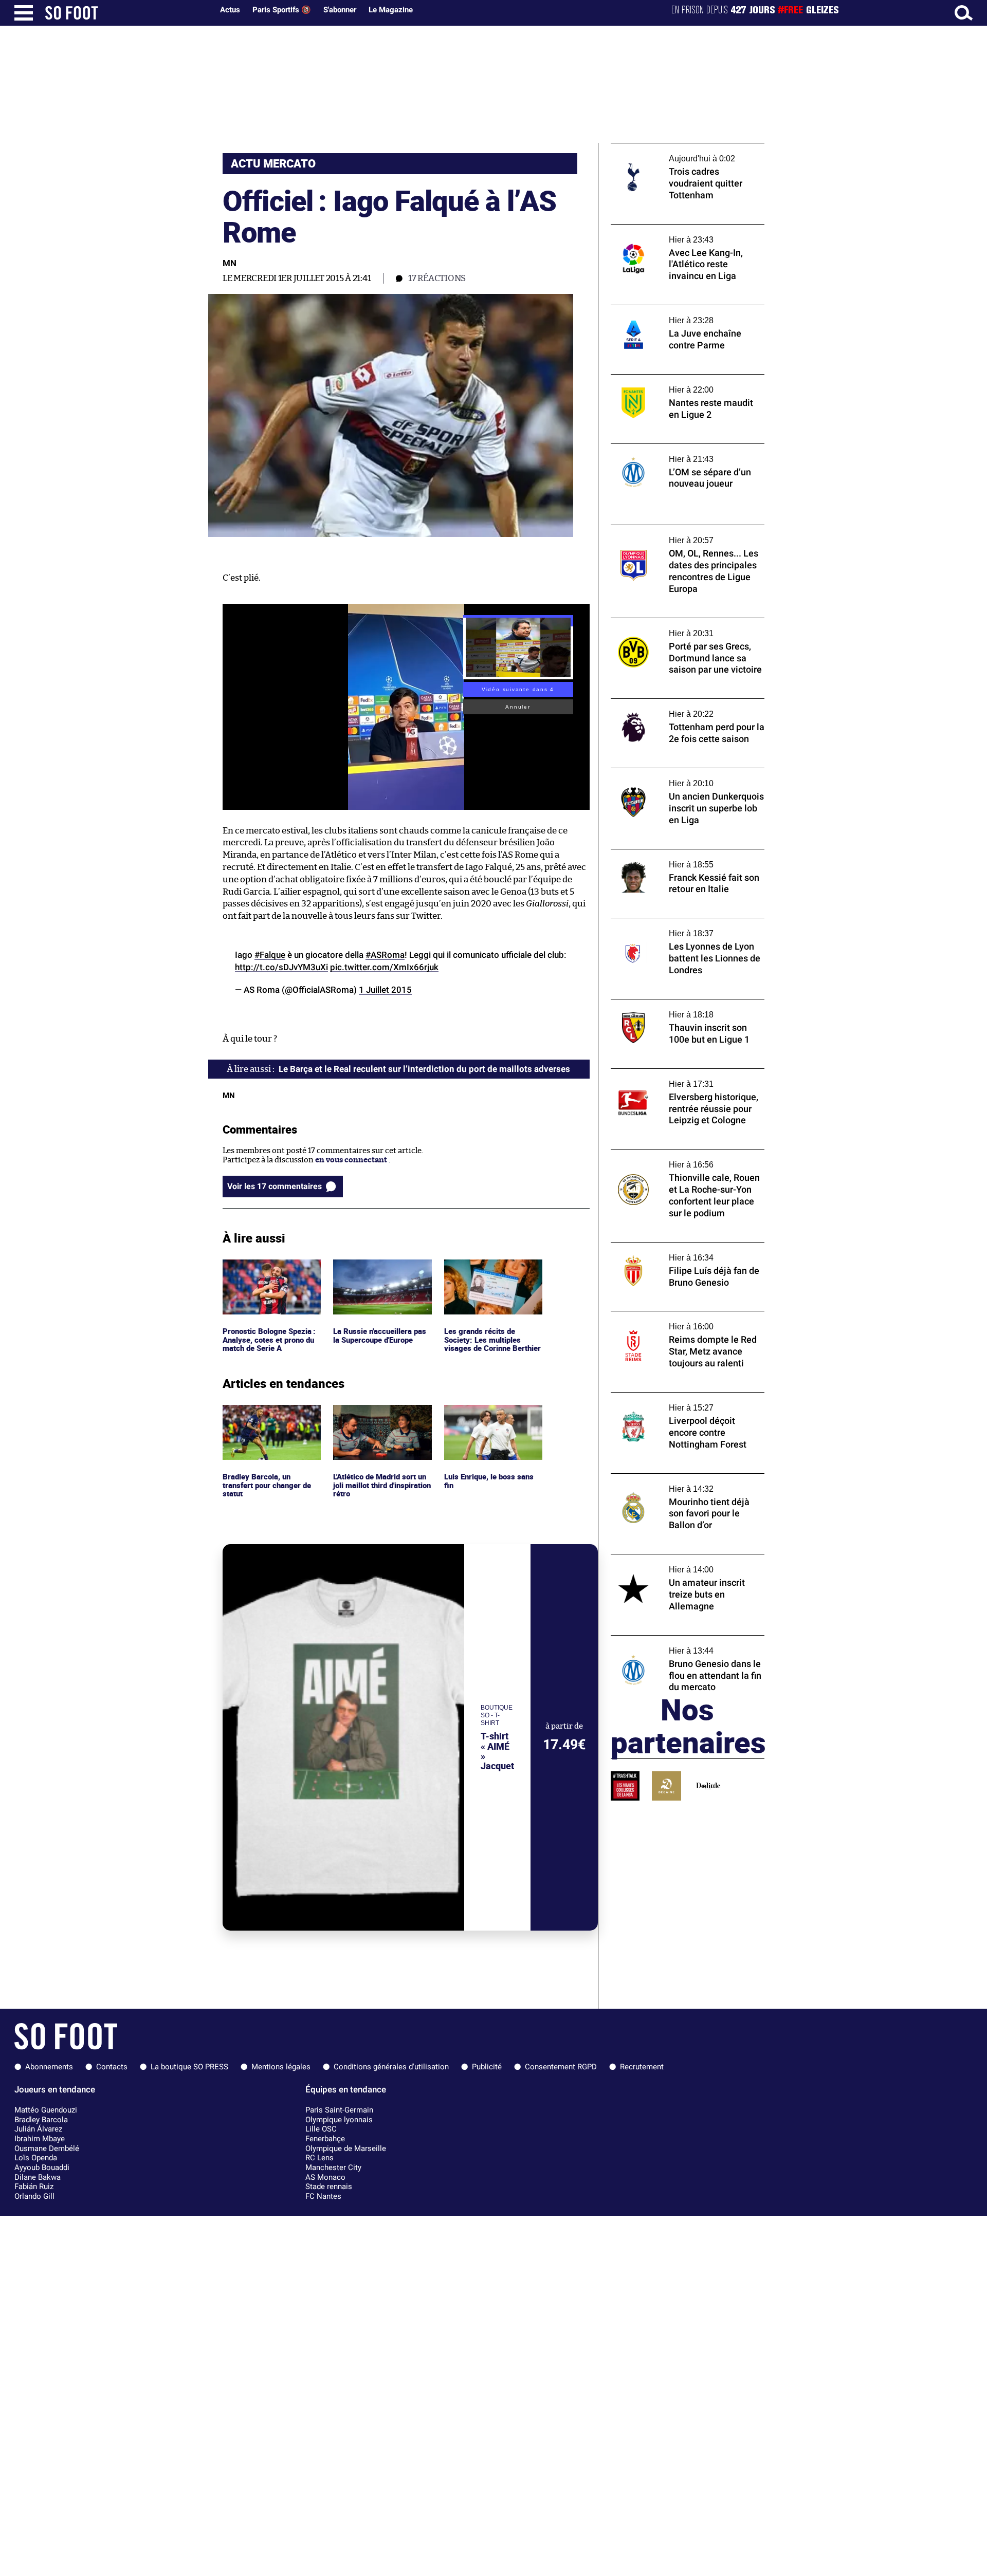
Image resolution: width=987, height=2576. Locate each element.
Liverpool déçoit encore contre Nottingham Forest (667, 1402)
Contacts (112, 2067)
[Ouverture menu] (24, 13)
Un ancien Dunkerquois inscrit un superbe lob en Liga (673, 777)
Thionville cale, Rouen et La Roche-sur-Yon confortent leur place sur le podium (682, 1159)
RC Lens (319, 2158)
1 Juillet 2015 (385, 990)
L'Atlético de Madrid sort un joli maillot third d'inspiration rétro (378, 1419)
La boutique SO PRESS (189, 2067)
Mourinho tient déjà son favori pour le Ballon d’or (679, 1483)
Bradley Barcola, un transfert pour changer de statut (269, 1419)
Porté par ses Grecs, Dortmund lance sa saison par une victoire (682, 627)
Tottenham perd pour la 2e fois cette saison (676, 708)
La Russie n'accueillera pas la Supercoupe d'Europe (381, 1269)
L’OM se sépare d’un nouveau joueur (675, 448)
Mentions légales (281, 2067)
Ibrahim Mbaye (40, 2139)
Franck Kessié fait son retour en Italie (678, 854)
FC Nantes (323, 2196)
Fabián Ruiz (34, 2186)
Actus (230, 10)
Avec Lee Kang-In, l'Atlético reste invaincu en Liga (687, 234)
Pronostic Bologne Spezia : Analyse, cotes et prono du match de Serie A (270, 1273)
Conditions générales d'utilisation (391, 2067)
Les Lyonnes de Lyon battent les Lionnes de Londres (683, 928)
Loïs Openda (36, 2158)
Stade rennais (329, 2186)
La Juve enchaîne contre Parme (667, 310)
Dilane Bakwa (38, 2177)
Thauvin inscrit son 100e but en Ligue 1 (681, 1004)
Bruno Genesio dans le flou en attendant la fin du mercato (688, 1645)
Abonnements (49, 2067)
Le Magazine (391, 10)
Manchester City (333, 2167)
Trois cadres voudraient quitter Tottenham (668, 153)
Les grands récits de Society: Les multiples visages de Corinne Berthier (483, 1278)
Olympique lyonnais (339, 2120)
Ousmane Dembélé (47, 2148)
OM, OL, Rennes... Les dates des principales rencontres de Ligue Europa (687, 534)
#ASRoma (385, 955)
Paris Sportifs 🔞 (282, 10)
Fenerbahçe (325, 2139)
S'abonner (340, 10)
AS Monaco (325, 2177)
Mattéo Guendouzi (46, 2110)
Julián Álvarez (38, 2129)
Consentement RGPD (561, 2067)
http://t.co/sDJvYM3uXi (281, 967)
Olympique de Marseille (346, 2148)
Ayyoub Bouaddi (42, 2167)
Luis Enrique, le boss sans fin (490, 1414)
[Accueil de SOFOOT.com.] (126, 13)
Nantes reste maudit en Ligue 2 (666, 379)
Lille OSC (321, 2129)
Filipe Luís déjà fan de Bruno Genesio (677, 1247)
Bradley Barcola (41, 2120)
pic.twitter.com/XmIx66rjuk (384, 967)
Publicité (487, 2067)
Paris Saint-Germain (339, 2110)
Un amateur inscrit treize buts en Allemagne (671, 1564)
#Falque (270, 955)
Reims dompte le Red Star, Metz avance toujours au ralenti (681, 1321)
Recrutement (642, 2067)
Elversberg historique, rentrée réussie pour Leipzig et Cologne (679, 1078)
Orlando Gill (34, 2196)
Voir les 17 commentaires (275, 1186)
